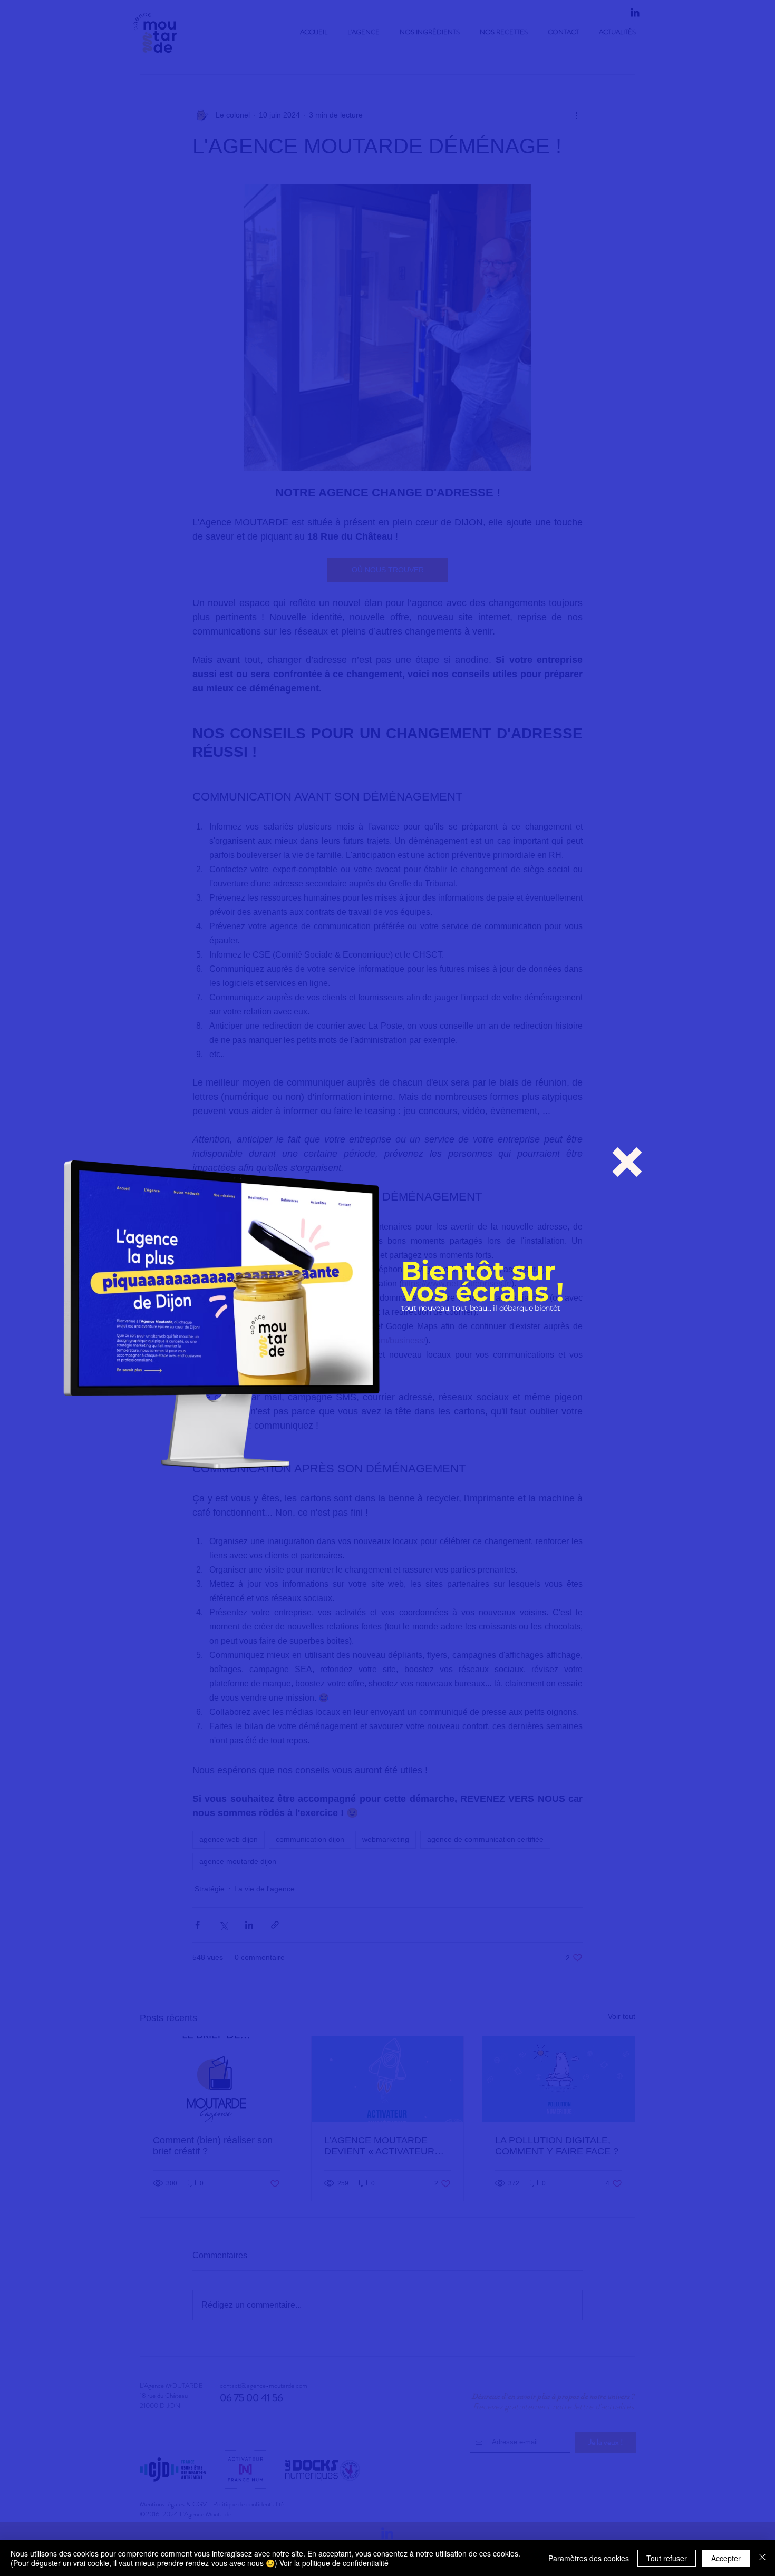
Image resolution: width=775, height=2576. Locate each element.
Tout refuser (667, 2558)
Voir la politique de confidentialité (334, 2563)
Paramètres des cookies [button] (589, 2558)
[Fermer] (762, 2558)
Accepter (726, 2558)
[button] (627, 1162)
